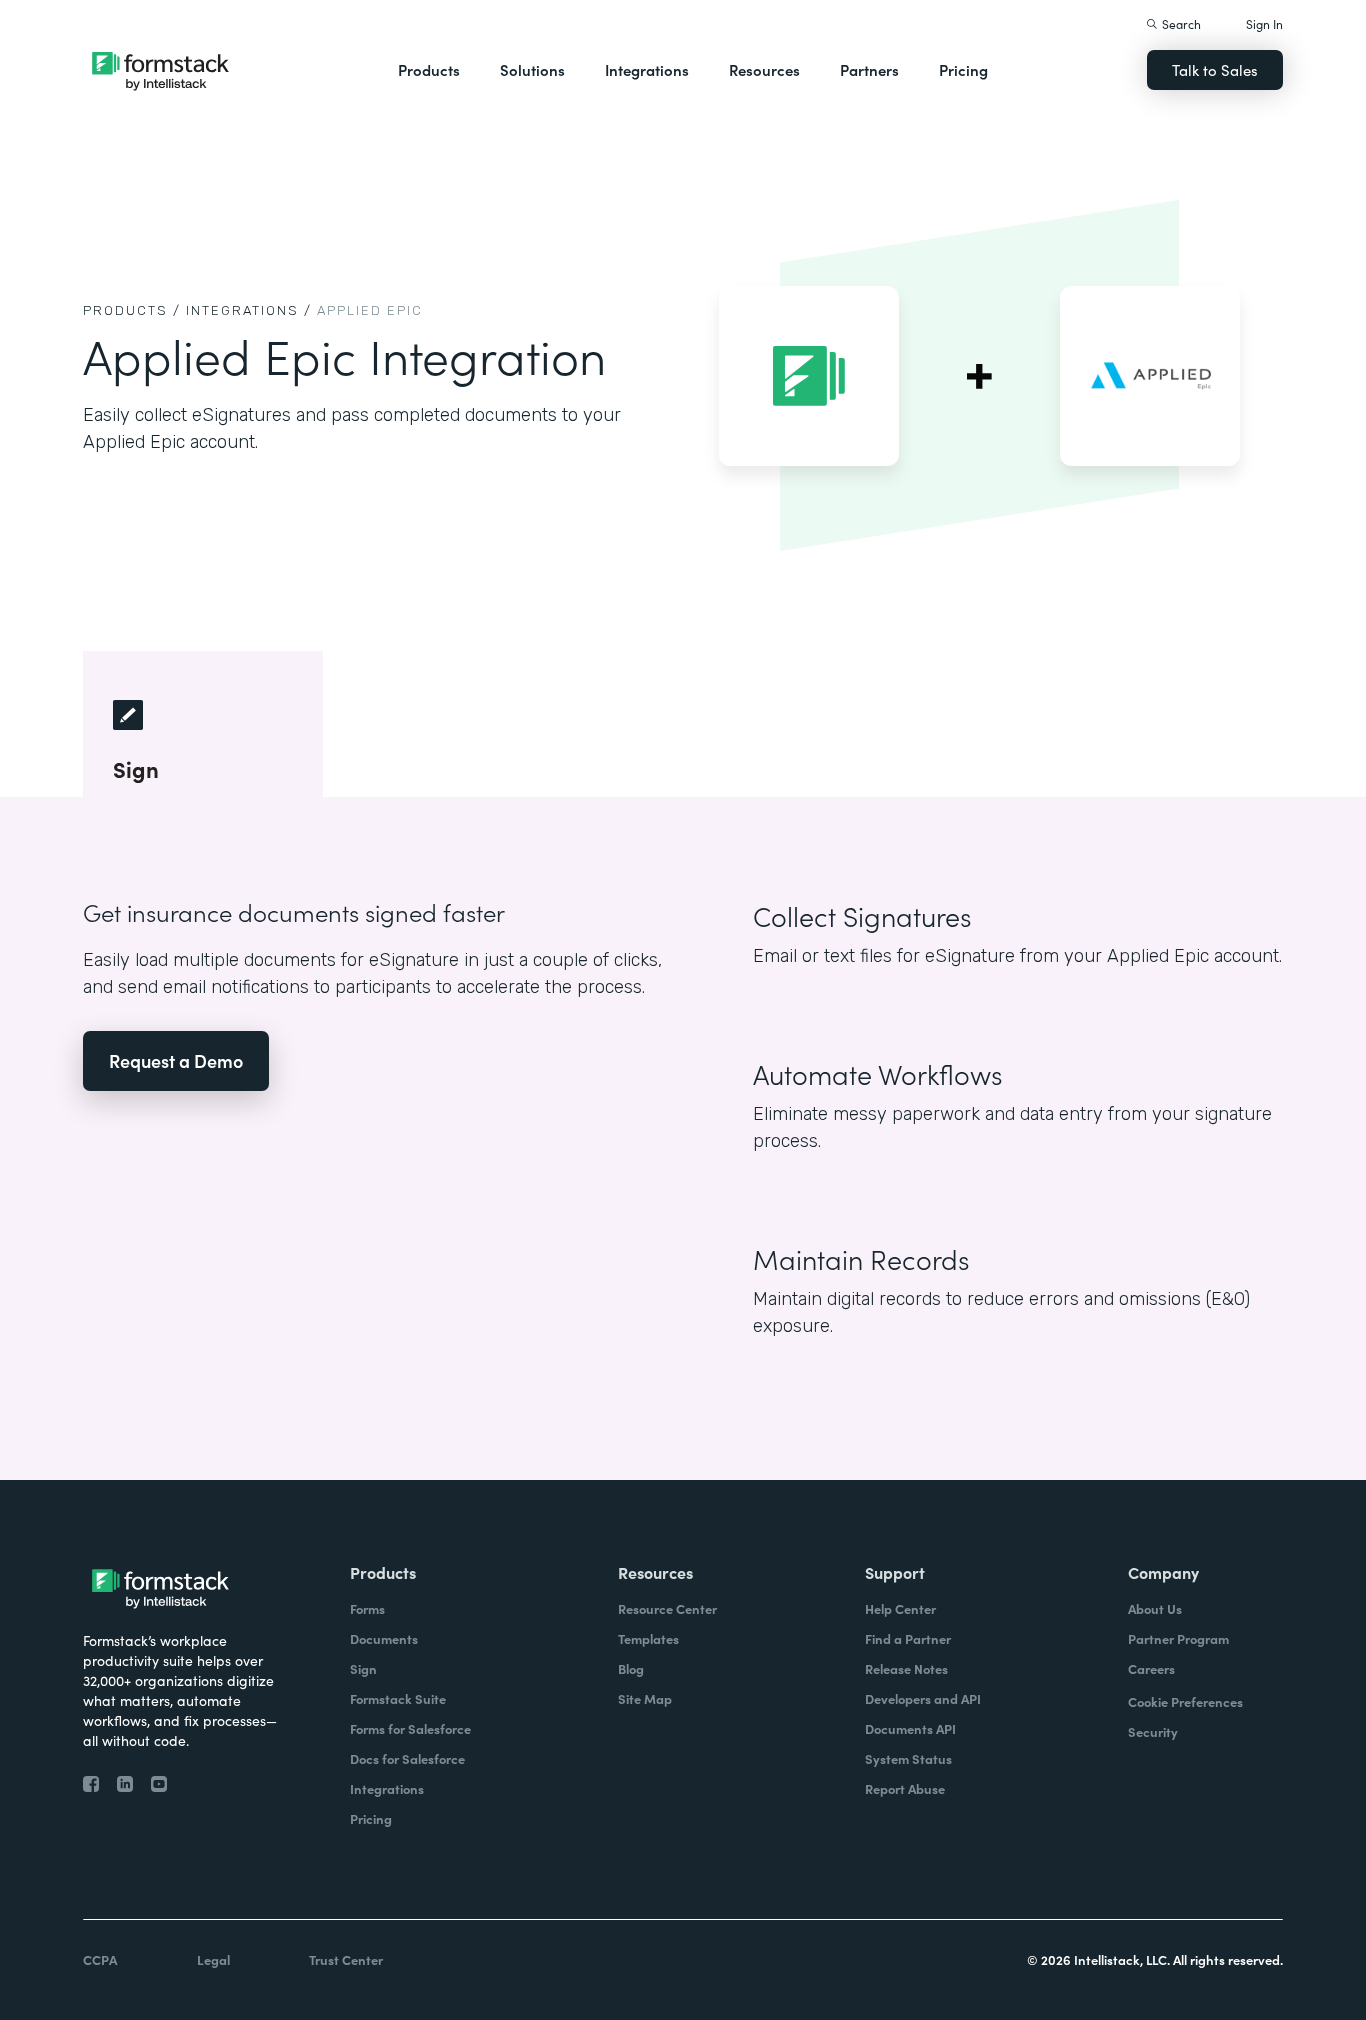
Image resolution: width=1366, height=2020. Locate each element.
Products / (132, 310)
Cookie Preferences (1185, 1701)
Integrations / (249, 310)
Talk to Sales (1215, 69)
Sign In (1264, 23)
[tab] (203, 724)
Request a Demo (176, 1060)
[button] (429, 70)
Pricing (963, 69)
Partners (869, 69)
